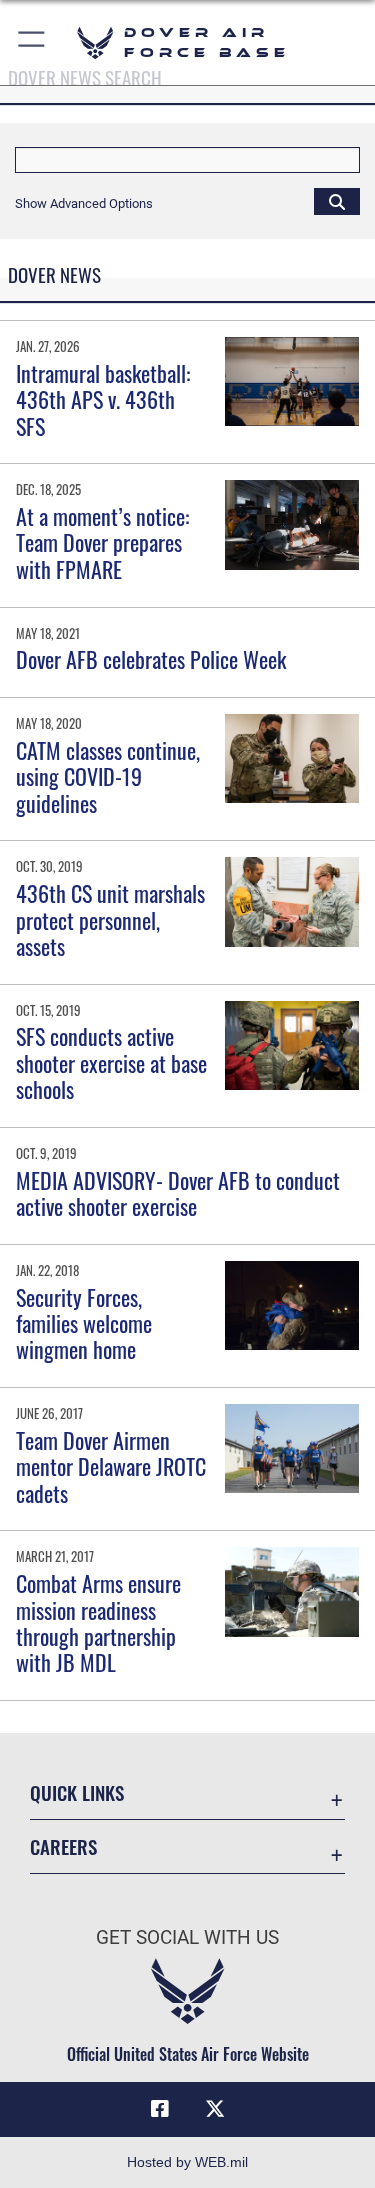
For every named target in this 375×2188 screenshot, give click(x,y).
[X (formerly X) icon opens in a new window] (215, 2109)
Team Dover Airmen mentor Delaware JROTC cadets (111, 1466)
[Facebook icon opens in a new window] (160, 2109)
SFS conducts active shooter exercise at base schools (111, 1062)
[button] (32, 42)
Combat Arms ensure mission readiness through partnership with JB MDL (98, 1622)
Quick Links (77, 1792)
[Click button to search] (337, 201)
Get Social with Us (187, 1937)
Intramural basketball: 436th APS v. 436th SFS (103, 399)
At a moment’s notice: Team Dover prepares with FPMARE (102, 542)
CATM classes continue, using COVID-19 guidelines (108, 776)
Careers (63, 1846)
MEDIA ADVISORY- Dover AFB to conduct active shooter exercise (178, 1193)
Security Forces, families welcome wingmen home (84, 1323)
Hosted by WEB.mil (187, 2162)
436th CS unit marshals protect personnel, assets (110, 919)
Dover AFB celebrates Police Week (151, 659)
